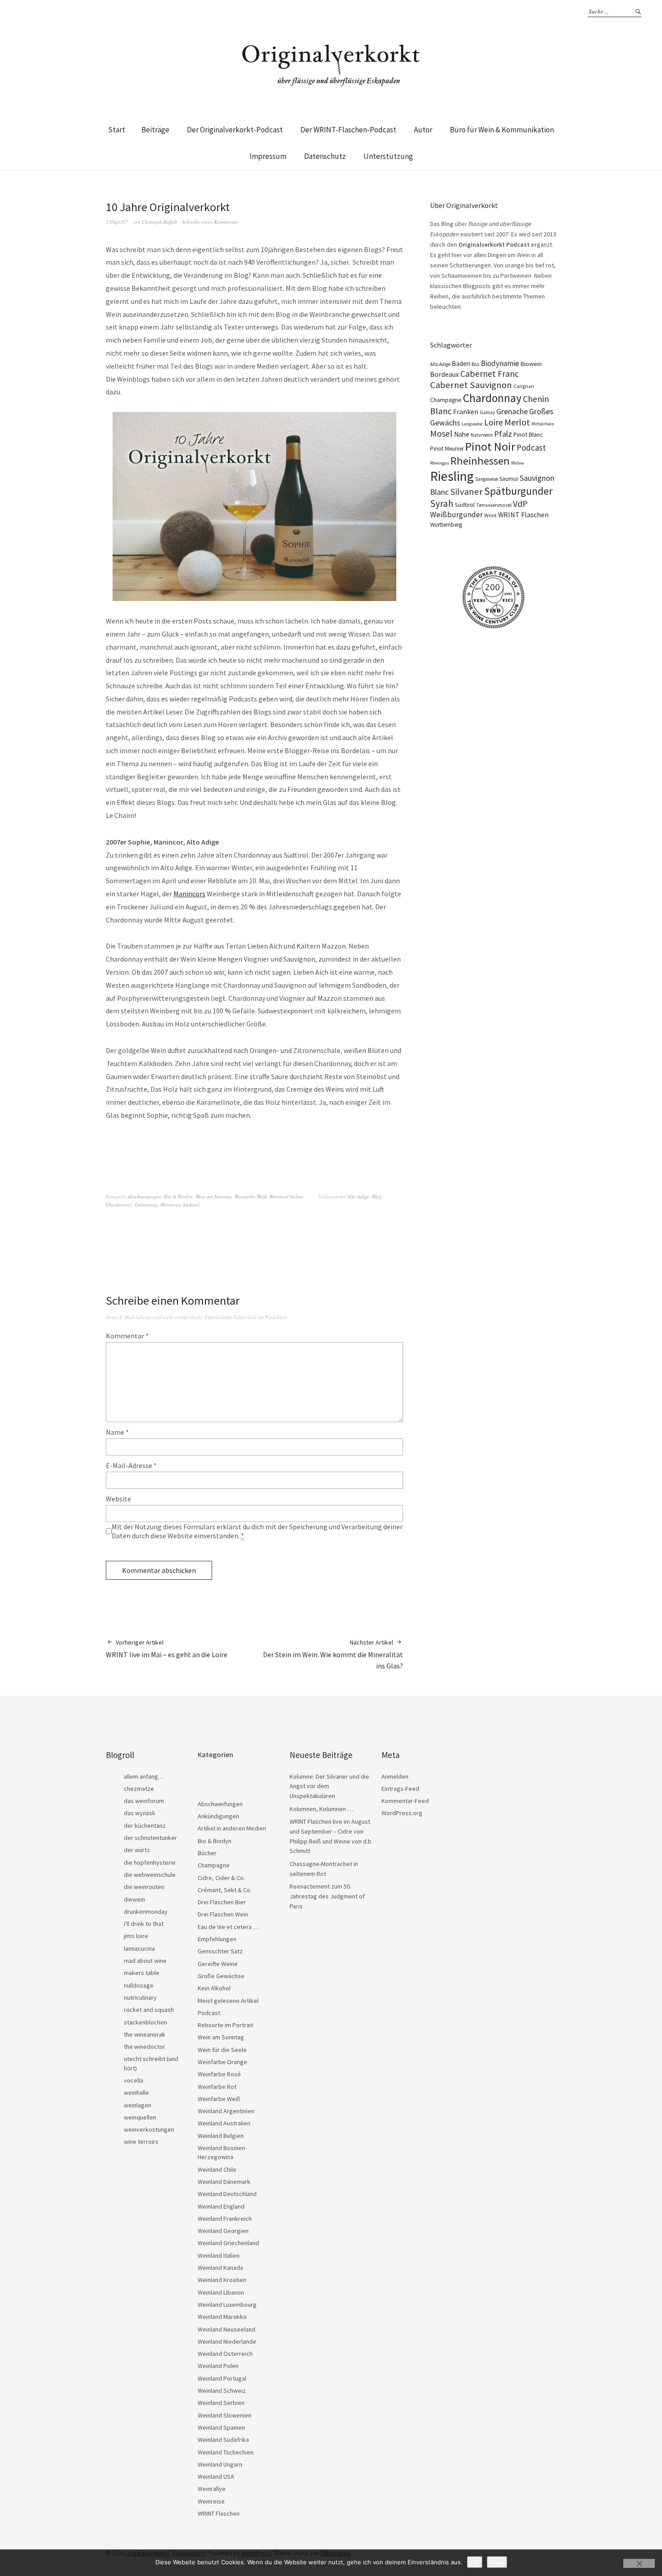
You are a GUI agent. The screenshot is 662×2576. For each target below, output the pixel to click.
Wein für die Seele (222, 2050)
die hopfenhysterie (150, 1862)
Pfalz (503, 434)
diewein (134, 1899)
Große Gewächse (221, 1976)
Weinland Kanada (220, 2268)
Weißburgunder (456, 515)
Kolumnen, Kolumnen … (321, 1809)
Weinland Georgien (223, 2231)
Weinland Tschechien (226, 2452)
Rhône (517, 463)
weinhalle (136, 2092)
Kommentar (127, 1336)
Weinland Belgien (221, 2136)
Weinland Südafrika (223, 2440)
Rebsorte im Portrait (225, 2025)
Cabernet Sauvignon (471, 385)
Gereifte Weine (218, 1964)
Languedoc (472, 424)
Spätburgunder (518, 491)
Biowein (531, 364)
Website (118, 1499)
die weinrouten (144, 1887)
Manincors (189, 894)
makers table (142, 1973)
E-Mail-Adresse (131, 1465)
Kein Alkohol (214, 1988)
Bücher (207, 1853)
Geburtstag (146, 1204)
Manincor (170, 1204)
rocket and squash (149, 2010)
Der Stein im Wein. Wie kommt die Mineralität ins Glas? (333, 1654)
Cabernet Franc (490, 374)
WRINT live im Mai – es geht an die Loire (167, 1649)
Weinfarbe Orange (222, 2062)
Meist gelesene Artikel (228, 2001)
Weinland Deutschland (227, 2194)
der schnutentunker (150, 1838)
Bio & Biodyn (178, 1196)
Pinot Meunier (447, 449)
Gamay (487, 412)
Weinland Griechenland (228, 2243)
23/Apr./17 (117, 222)
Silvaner (466, 492)
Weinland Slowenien (224, 2415)
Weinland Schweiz (222, 2391)
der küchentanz (145, 1826)
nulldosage (139, 1985)
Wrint (490, 515)
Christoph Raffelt (159, 222)
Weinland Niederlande (227, 2341)
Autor (423, 130)
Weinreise (211, 2501)
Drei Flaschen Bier (222, 1902)
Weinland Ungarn (220, 2464)
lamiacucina (139, 1948)
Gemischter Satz (220, 1951)
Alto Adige (358, 1196)
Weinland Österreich (225, 2354)
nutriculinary (140, 1998)
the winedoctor (145, 2047)
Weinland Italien (286, 1196)
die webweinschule (150, 1875)
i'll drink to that (144, 1924)
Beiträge (155, 130)
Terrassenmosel (494, 505)
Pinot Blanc (528, 434)
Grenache (512, 411)
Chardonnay (119, 1204)
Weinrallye (212, 2489)
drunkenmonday (146, 1912)
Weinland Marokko (222, 2317)
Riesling (452, 476)
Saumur (509, 479)
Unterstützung (388, 156)
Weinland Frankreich (225, 2219)
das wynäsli (139, 1813)
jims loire (136, 1936)
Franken (466, 411)
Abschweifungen (144, 1196)
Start (117, 130)
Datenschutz (325, 156)
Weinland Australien (224, 2123)
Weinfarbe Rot (217, 2087)
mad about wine (145, 1961)
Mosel (441, 433)
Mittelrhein (543, 424)
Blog (377, 1196)
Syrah (442, 504)
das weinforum (144, 1801)
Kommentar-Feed (405, 1801)
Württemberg (446, 525)
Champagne (446, 400)
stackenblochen (145, 2022)
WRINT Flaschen (523, 515)
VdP (520, 504)
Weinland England (221, 2206)
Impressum (268, 156)
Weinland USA (216, 2477)
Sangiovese (487, 479)
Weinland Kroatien (222, 2280)
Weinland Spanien (221, 2427)
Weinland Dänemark (224, 2182)
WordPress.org (402, 1813)
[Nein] (639, 2563)
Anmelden (395, 1776)
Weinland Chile (217, 2169)
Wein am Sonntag (214, 1196)
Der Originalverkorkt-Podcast (235, 130)
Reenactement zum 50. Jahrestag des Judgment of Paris (327, 1896)
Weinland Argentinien (226, 2111)
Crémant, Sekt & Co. (225, 1890)
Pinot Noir (490, 446)
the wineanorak (145, 2034)
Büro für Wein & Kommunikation (502, 130)
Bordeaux (444, 374)
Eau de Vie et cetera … (228, 1927)
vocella (134, 2080)
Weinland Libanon (221, 2292)
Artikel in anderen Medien (232, 1828)
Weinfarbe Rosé (219, 2074)
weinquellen (140, 2117)
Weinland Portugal (222, 2378)
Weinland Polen (218, 2366)
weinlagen (138, 2105)
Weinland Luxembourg (227, 2305)
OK (475, 2562)
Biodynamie (500, 363)
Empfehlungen (217, 1939)
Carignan (524, 386)
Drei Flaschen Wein (223, 1914)
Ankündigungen (218, 1816)
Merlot (517, 422)
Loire (494, 422)
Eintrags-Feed (400, 1789)
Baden (461, 364)
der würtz (137, 1850)
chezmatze (139, 1789)
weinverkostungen (149, 2129)
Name (117, 1432)
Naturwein (482, 435)
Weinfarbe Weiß (251, 1196)
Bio (476, 364)
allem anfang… (144, 1776)
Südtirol (191, 1204)
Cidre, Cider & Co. (221, 1878)
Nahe (462, 434)
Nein (497, 2562)
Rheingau (440, 463)
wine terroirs (141, 2142)
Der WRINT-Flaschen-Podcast (348, 130)
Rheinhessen (480, 461)
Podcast (531, 447)
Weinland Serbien (221, 2403)
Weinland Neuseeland (227, 2329)
